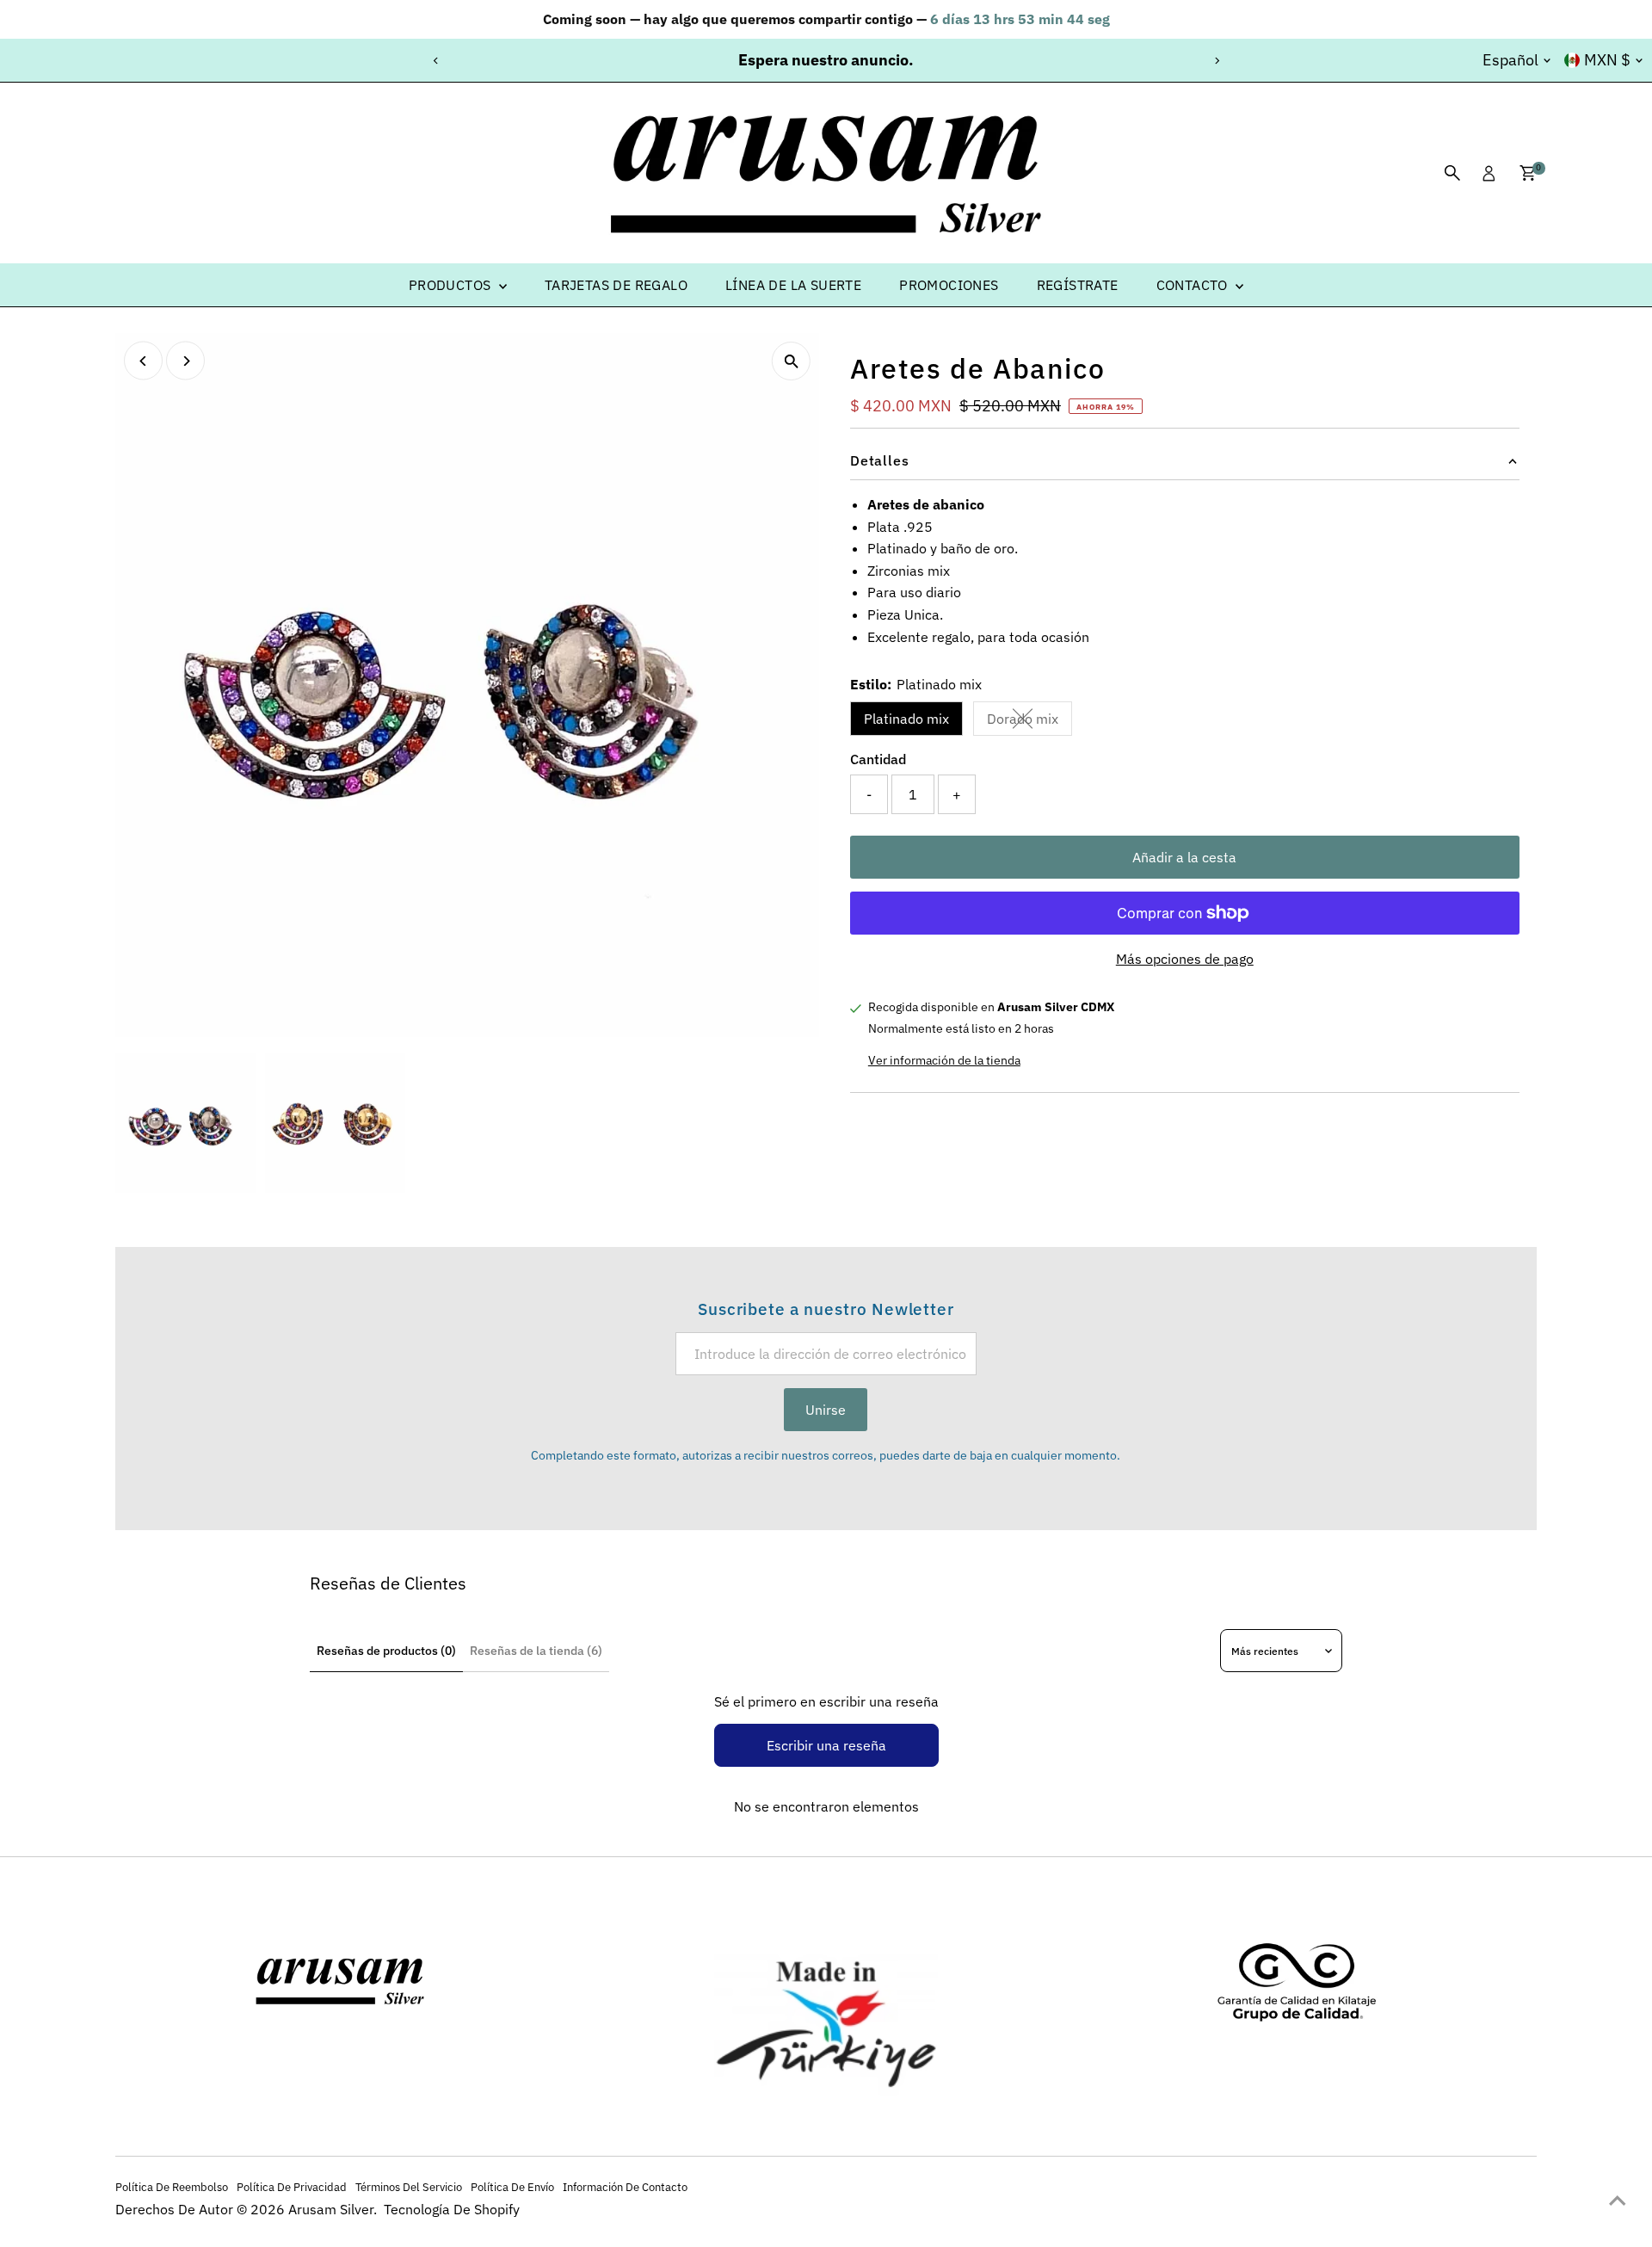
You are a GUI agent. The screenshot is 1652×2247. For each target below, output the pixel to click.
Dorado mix (1029, 722)
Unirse (826, 1410)
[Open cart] (1528, 173)
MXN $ (1607, 60)
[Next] (1216, 61)
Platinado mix (906, 719)
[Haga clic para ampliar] (791, 361)
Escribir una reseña (826, 1745)
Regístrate (1078, 285)
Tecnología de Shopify (452, 2209)
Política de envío (512, 2187)
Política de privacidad (292, 2187)
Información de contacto (625, 2187)
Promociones (949, 285)
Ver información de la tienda (944, 1060)
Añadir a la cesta (1184, 857)
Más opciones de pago (1185, 959)
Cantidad (878, 759)
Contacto (1194, 285)
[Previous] (436, 61)
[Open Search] (1452, 173)
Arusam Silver (331, 2209)
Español (1510, 60)
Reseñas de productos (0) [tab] (386, 1651)
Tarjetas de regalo (616, 285)
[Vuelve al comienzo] (1618, 2200)
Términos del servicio (409, 2187)
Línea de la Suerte (793, 285)
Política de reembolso (172, 2187)
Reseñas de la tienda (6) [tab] (536, 1651)
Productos (452, 285)
